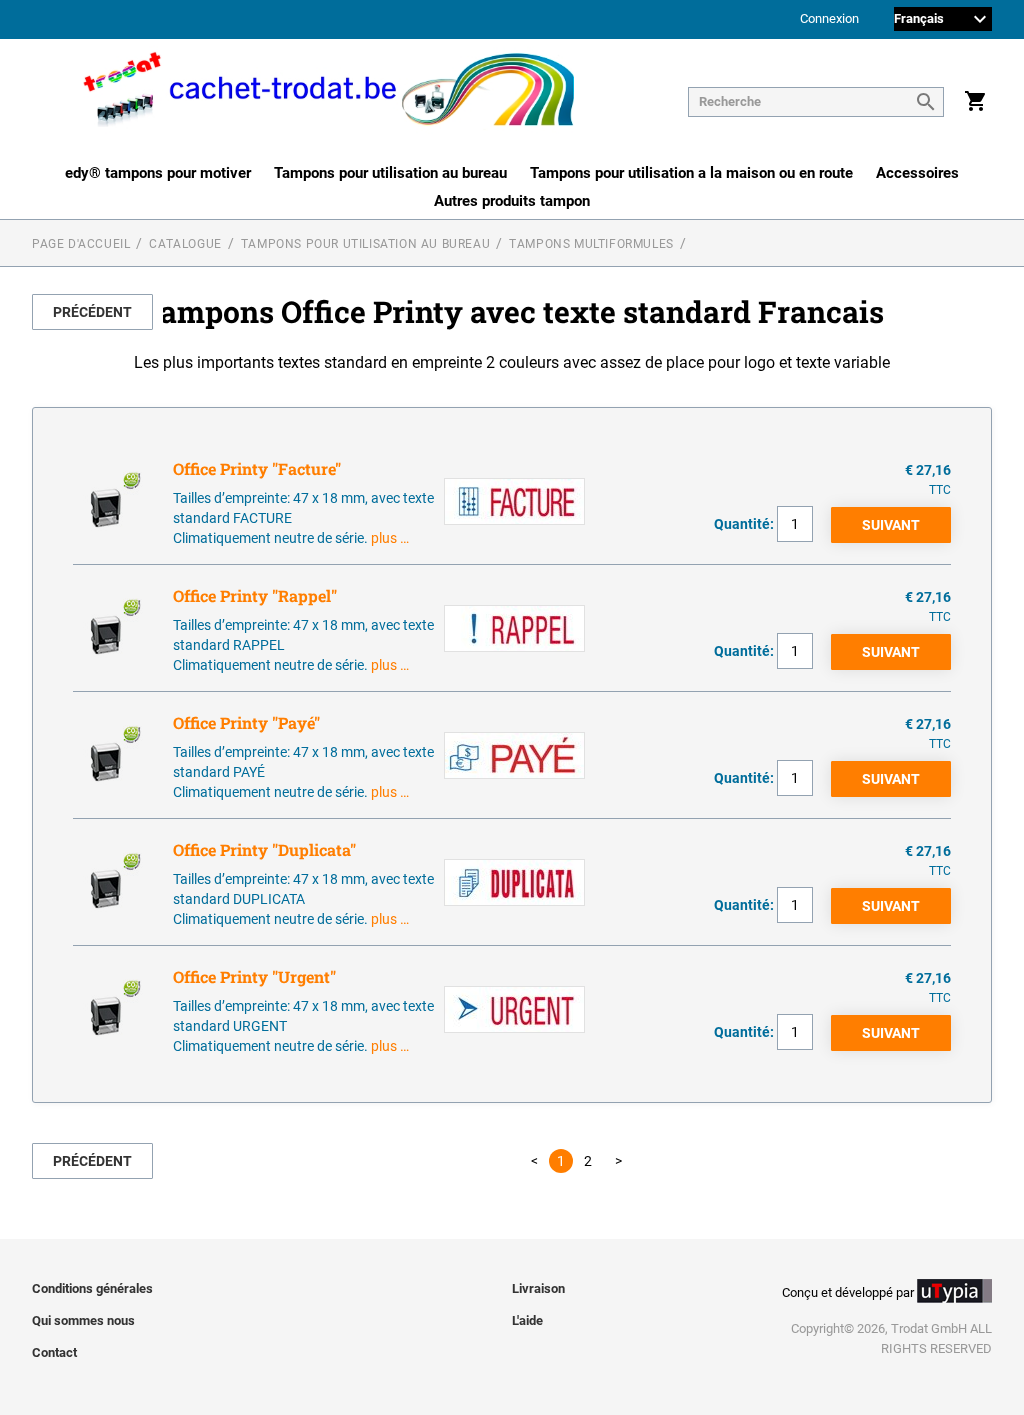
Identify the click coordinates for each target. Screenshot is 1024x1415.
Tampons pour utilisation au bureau (390, 173)
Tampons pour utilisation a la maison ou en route (691, 173)
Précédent (92, 312)
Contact (54, 1352)
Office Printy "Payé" (246, 722)
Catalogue (185, 244)
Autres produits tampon (512, 201)
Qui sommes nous (83, 1320)
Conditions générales (92, 1288)
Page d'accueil (81, 244)
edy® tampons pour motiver (158, 173)
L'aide (527, 1320)
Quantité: (744, 524)
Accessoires (917, 173)
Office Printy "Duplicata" (264, 849)
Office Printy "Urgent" (254, 976)
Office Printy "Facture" (257, 468)
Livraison (538, 1288)
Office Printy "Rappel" (255, 595)
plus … (390, 538)
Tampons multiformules (591, 244)
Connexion (829, 19)
